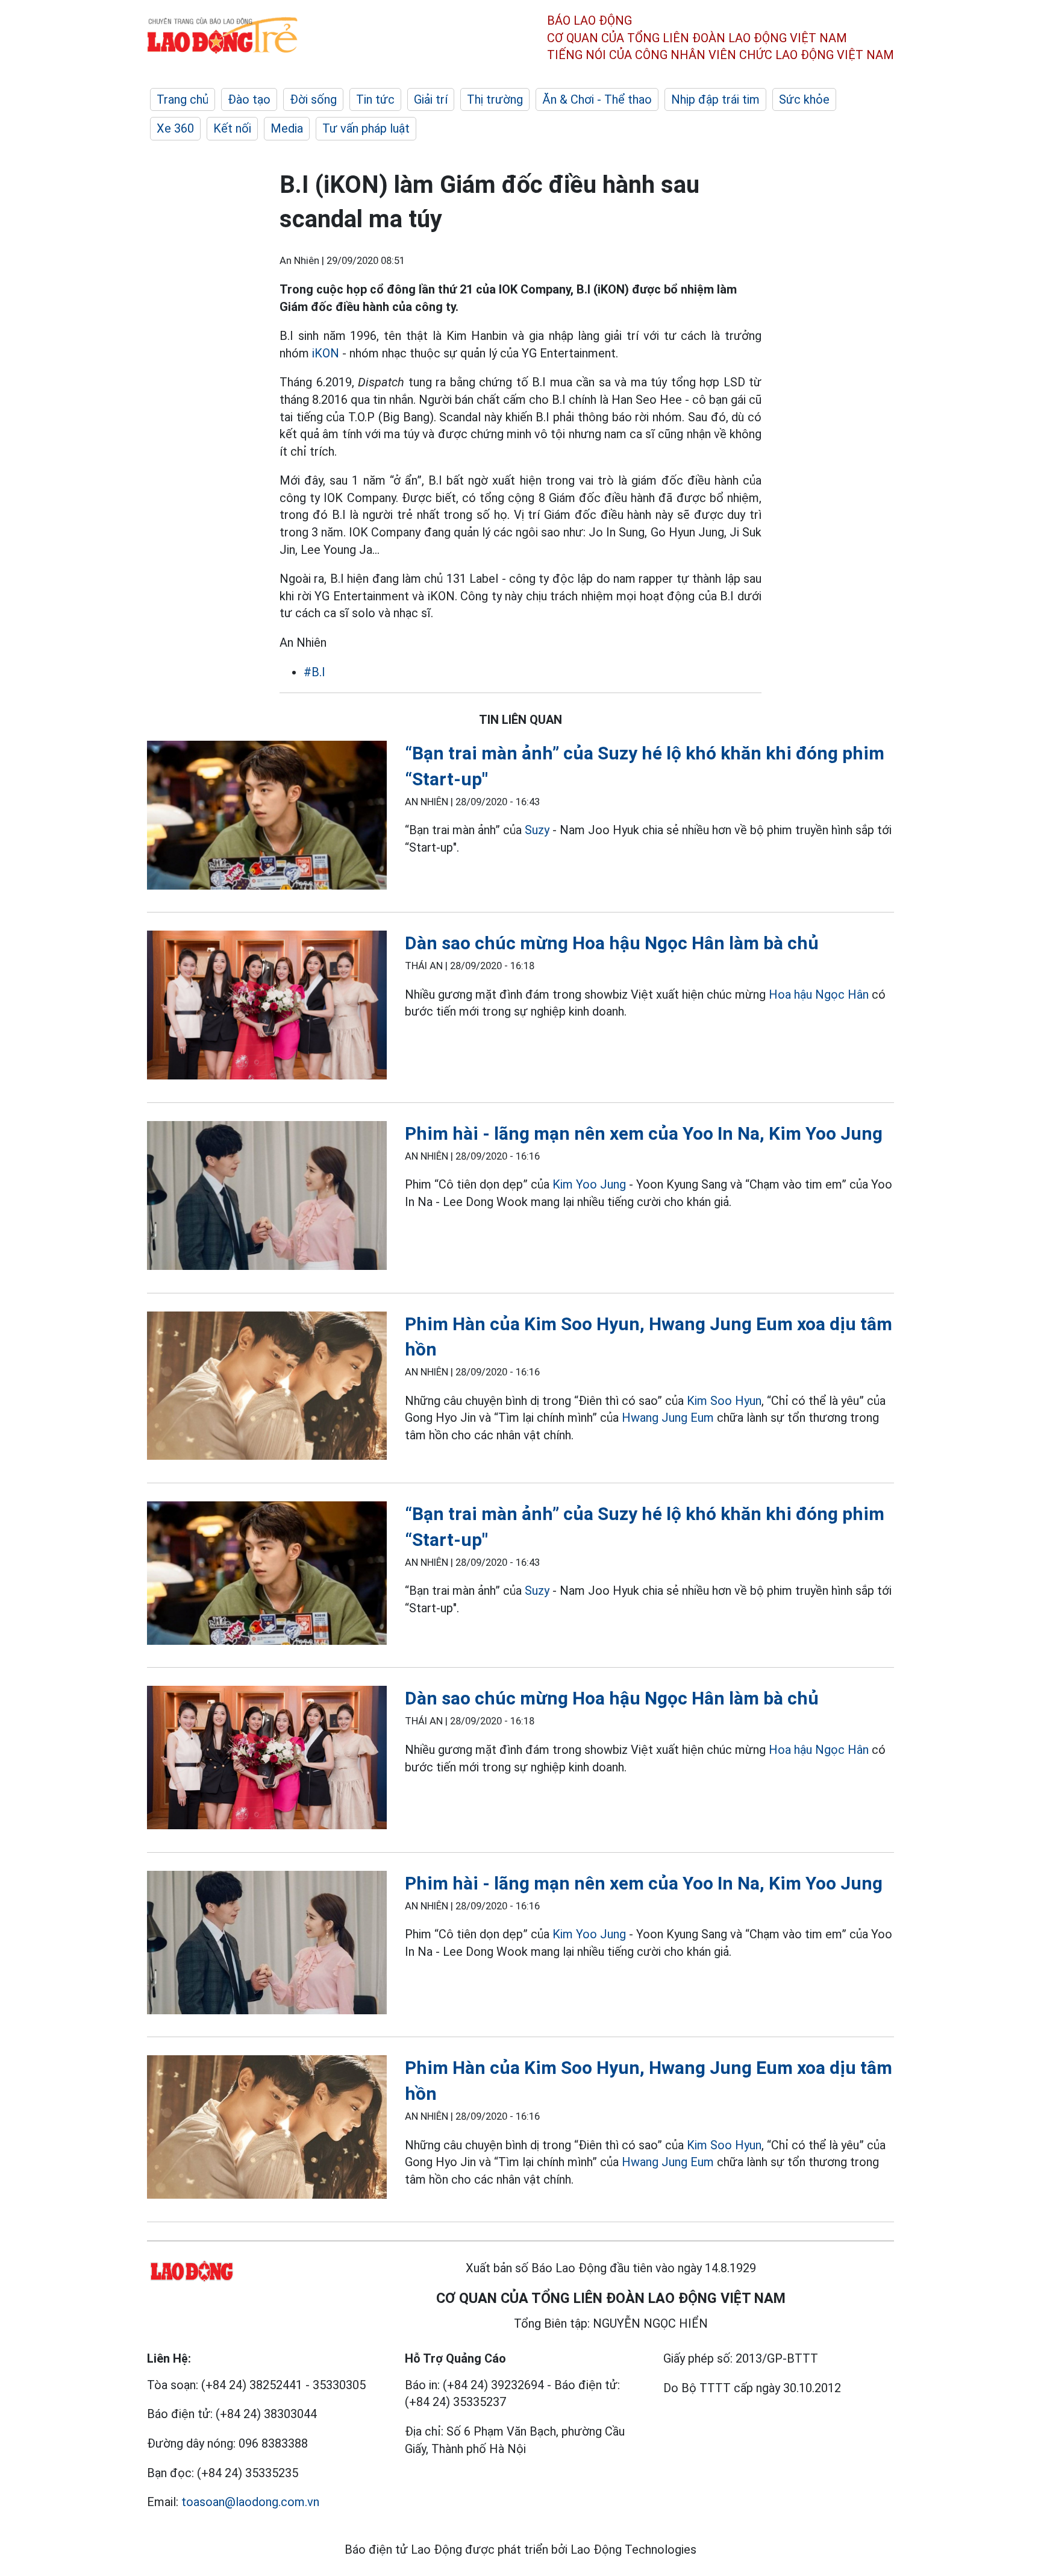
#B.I (314, 672)
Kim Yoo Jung (589, 1184)
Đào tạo (249, 99)
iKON (324, 353)
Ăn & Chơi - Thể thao (597, 99)
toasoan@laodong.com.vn (250, 2502)
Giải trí (431, 99)
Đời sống (313, 99)
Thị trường (495, 99)
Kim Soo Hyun (724, 1401)
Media (287, 128)
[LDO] (267, 818)
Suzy (537, 830)
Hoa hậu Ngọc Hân (819, 994)
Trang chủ (183, 99)
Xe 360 (175, 128)
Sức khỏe (804, 99)
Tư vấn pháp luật (366, 128)
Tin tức (375, 99)
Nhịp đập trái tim (715, 99)
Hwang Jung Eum (669, 1418)
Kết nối (232, 128)
